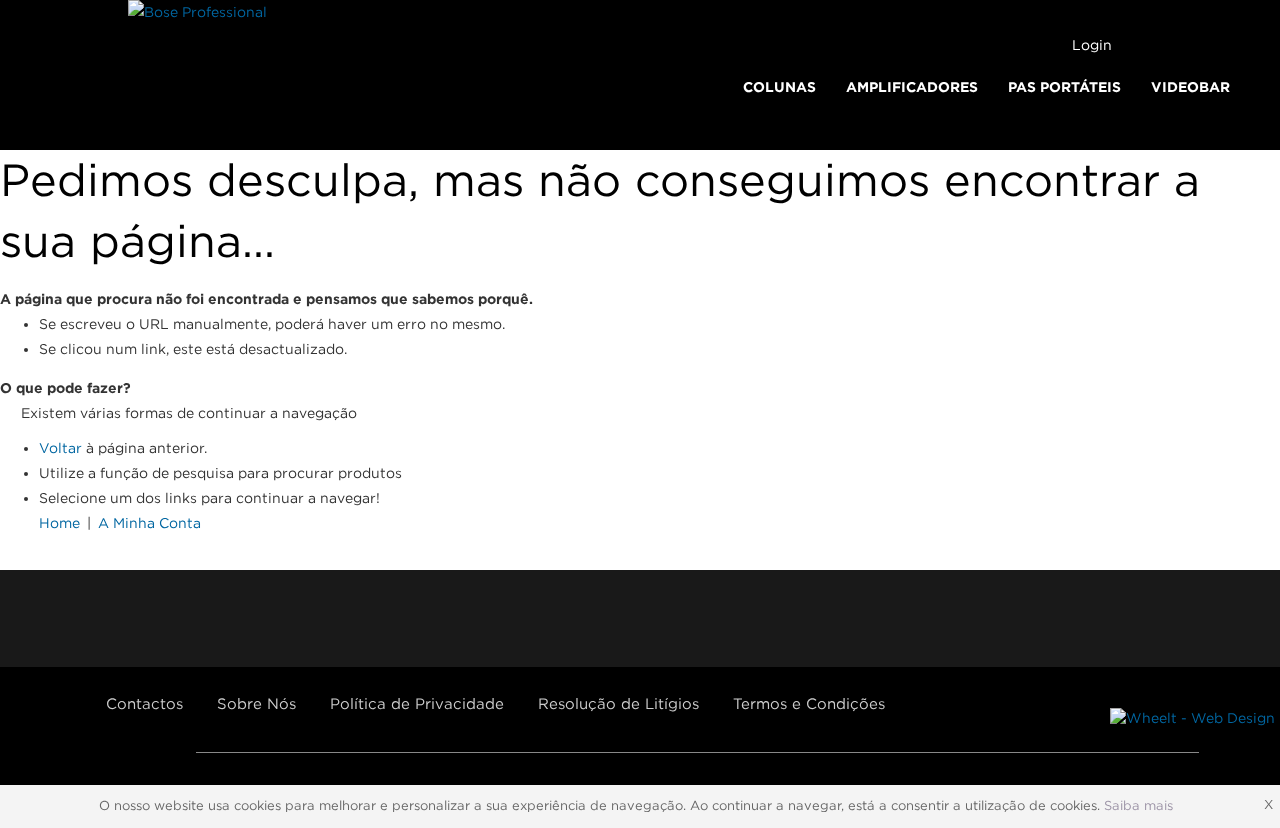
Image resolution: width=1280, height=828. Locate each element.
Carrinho (1156, 44)
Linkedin (287, 618)
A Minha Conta (149, 523)
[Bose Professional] (197, 12)
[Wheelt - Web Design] (1192, 718)
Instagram (229, 618)
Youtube (171, 618)
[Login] (1051, 45)
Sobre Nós (256, 704)
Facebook (113, 618)
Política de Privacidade (417, 704)
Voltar (60, 448)
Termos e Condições (809, 704)
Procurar (1246, 46)
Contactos (144, 704)
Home (59, 523)
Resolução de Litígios (618, 704)
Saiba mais (1138, 805)
